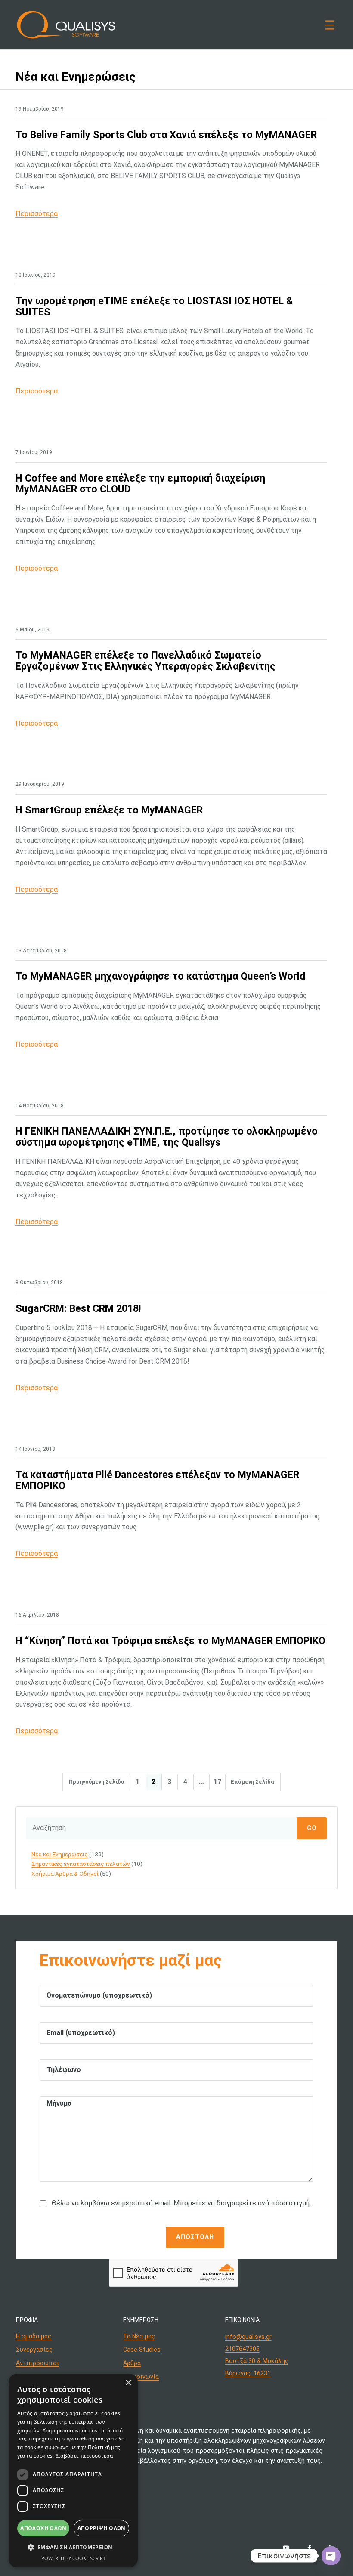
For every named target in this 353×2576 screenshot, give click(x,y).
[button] (73, 2547)
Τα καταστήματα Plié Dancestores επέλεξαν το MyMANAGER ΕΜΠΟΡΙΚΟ (157, 1480)
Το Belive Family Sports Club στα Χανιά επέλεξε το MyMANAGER (166, 135)
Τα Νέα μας (139, 2336)
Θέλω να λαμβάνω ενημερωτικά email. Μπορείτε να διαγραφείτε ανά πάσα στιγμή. (181, 2203)
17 (217, 1782)
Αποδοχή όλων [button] (43, 2528)
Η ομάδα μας (34, 2336)
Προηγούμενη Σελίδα (97, 1782)
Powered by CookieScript (73, 2558)
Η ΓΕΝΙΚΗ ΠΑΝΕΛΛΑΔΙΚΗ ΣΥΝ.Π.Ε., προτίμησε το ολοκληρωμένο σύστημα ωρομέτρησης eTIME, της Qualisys (167, 1137)
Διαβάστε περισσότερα (84, 2456)
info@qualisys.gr (248, 2337)
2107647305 (242, 2349)
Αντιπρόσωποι (37, 2363)
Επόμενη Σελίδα (252, 1782)
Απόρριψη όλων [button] (102, 2528)
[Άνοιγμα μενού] (330, 25)
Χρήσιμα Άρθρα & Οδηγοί (65, 1874)
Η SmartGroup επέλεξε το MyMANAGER (109, 810)
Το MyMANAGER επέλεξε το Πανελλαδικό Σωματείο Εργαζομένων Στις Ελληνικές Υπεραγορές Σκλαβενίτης (146, 661)
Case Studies (142, 2350)
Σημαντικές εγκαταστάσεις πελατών (81, 1864)
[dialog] (73, 2471)
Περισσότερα (37, 214)
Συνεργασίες (34, 2350)
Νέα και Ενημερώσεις (60, 1854)
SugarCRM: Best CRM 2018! (78, 1309)
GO (312, 1828)
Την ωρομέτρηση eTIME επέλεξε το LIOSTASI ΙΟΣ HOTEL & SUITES (154, 307)
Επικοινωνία (141, 2377)
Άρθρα (132, 2363)
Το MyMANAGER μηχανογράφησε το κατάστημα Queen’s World (160, 977)
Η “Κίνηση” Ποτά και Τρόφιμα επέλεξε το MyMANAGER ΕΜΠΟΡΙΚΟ (170, 1641)
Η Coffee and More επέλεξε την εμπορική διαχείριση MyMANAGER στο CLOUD (140, 484)
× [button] (128, 2383)
